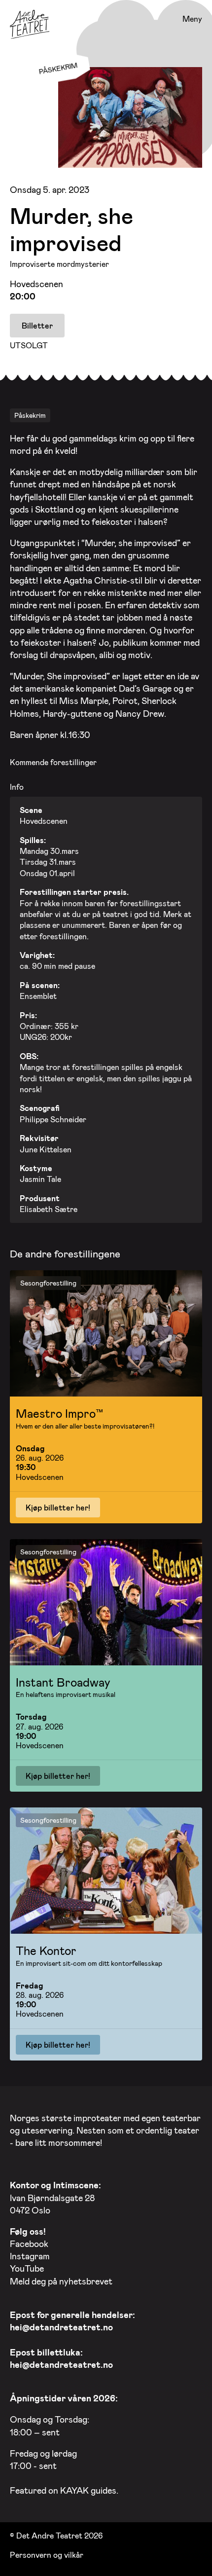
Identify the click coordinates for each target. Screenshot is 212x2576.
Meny (192, 19)
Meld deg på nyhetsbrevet (61, 2281)
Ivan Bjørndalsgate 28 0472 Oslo (55, 2197)
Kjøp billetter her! (58, 1507)
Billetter (37, 325)
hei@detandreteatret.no (61, 2327)
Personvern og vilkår (47, 2555)
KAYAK (74, 2490)
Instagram (30, 2256)
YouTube (27, 2268)
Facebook (29, 2244)
